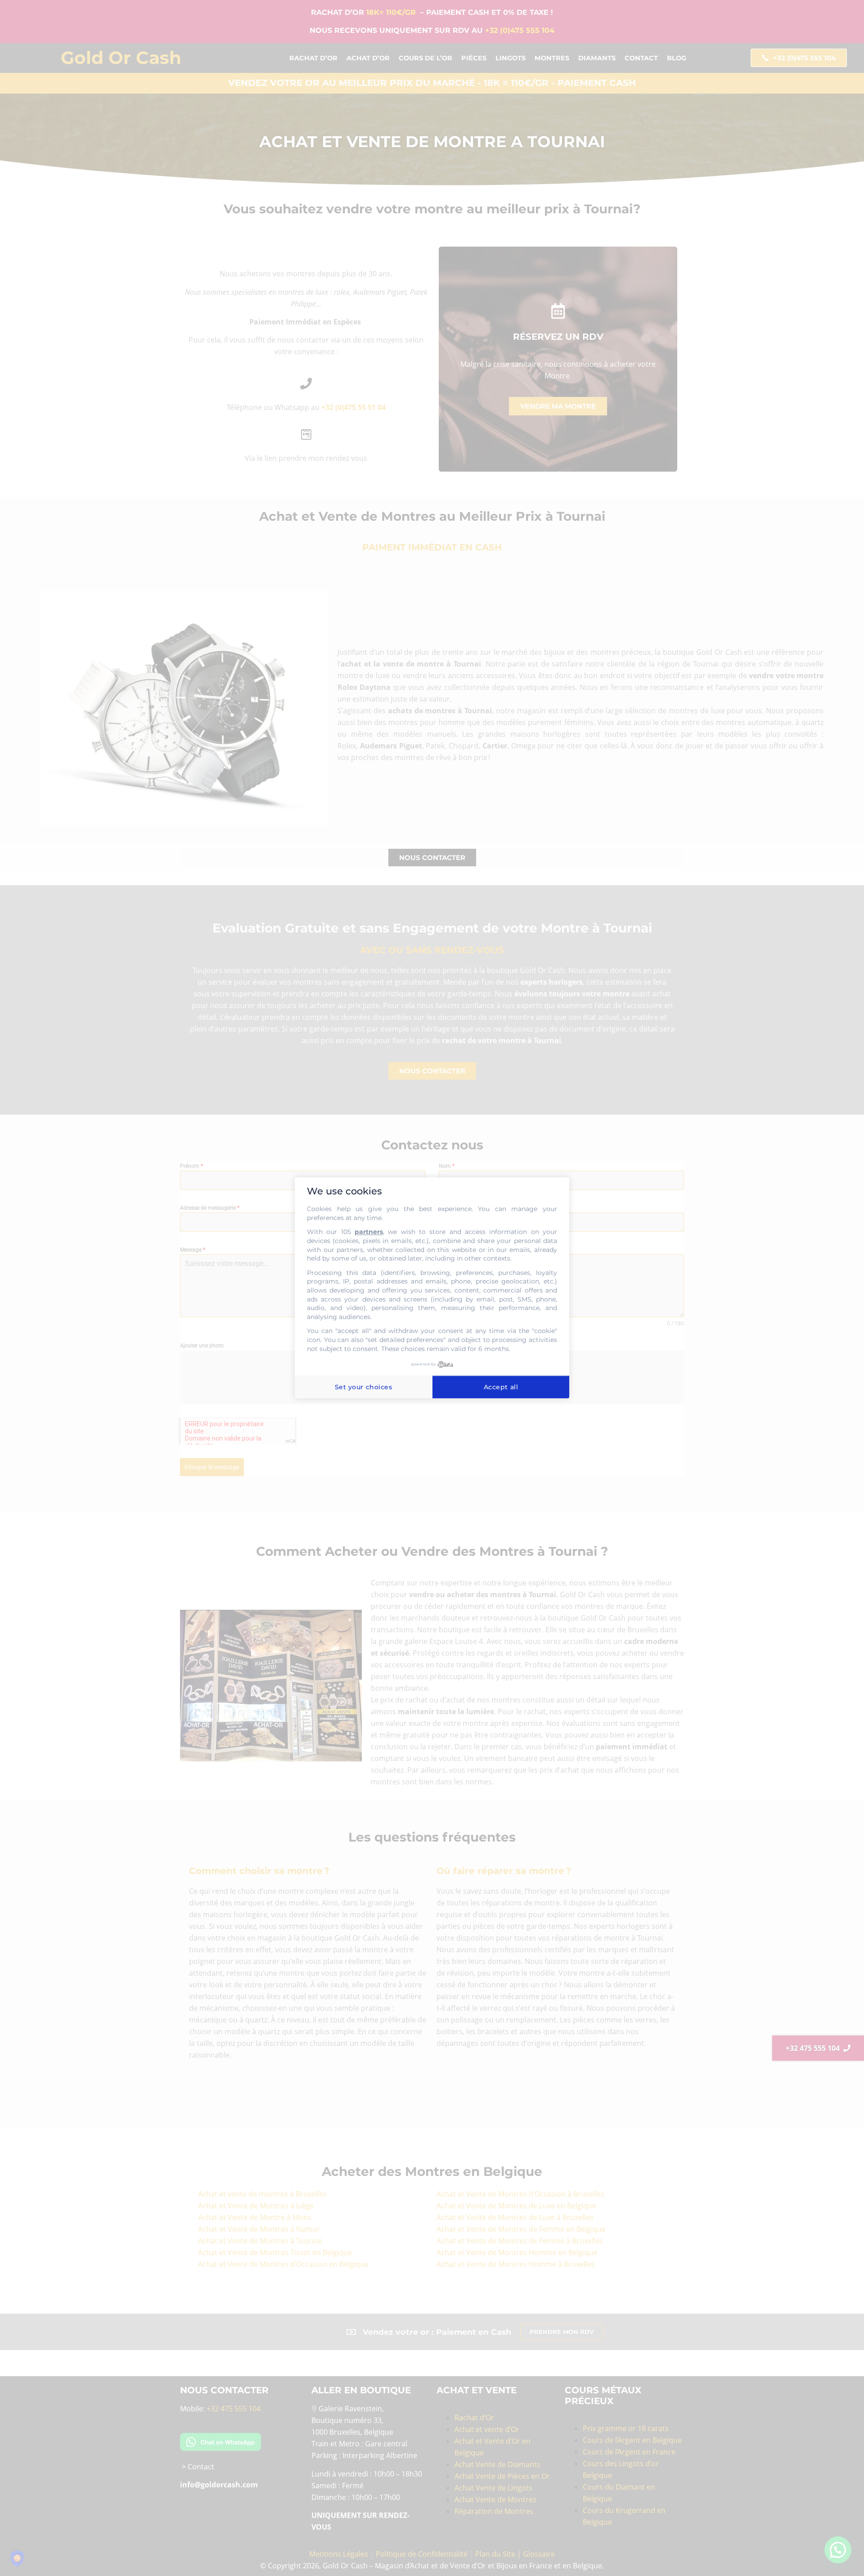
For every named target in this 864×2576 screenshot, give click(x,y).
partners (369, 1232)
